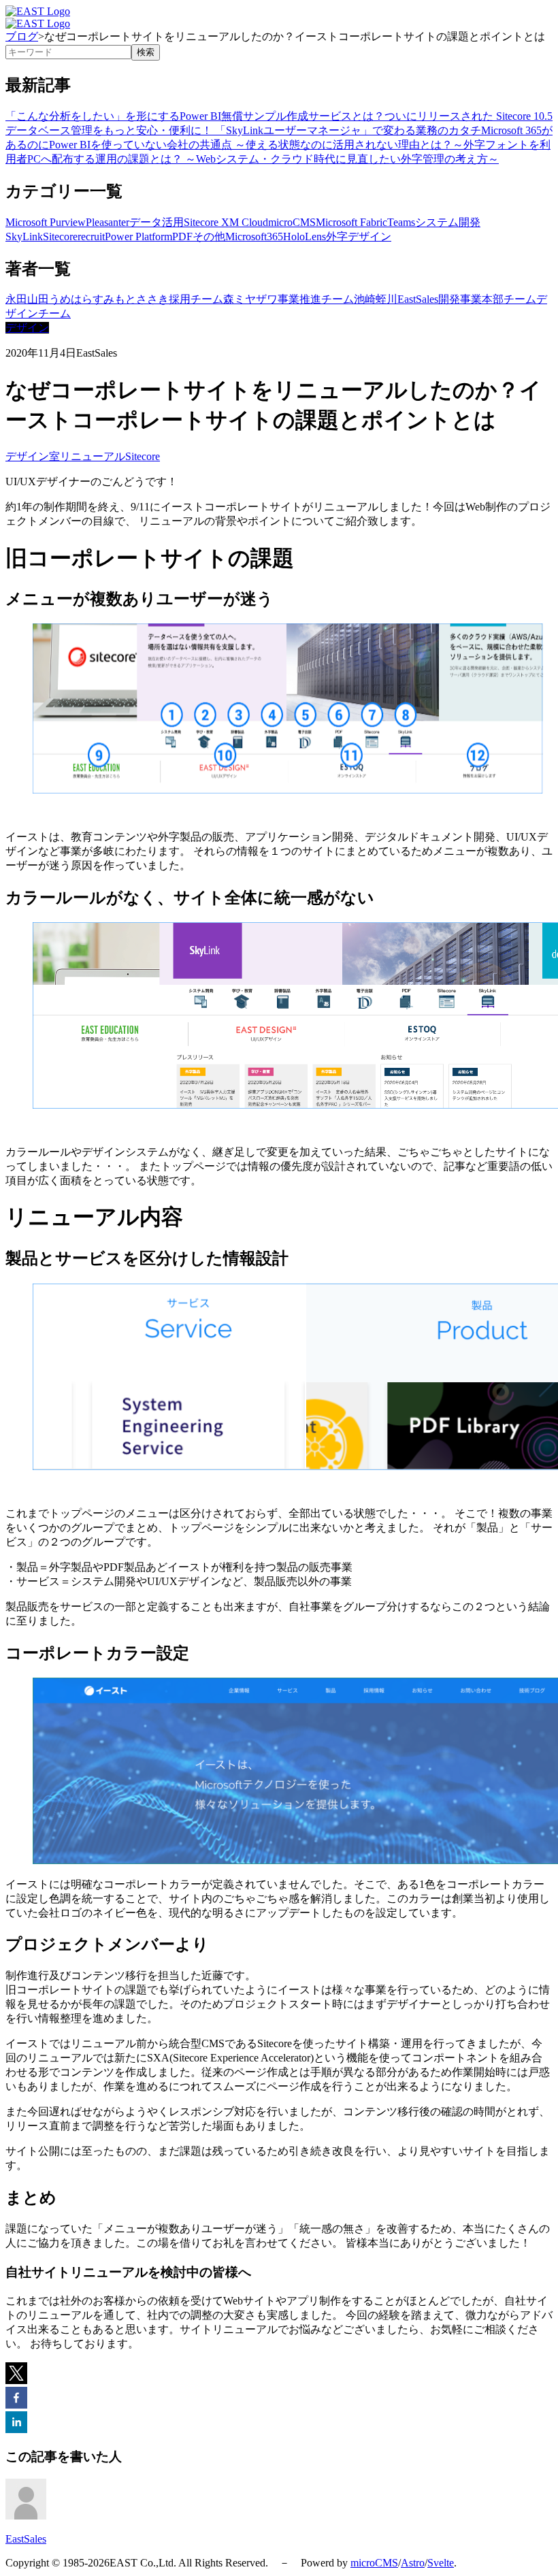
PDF (182, 237)
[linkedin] (16, 2424)
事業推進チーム (316, 299)
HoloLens (305, 237)
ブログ (22, 36)
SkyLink (24, 237)
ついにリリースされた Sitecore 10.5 (469, 116)
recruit (91, 237)
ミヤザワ (256, 299)
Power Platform (138, 237)
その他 (209, 237)
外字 (337, 237)
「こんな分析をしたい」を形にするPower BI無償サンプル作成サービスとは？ (195, 116)
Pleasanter (108, 222)
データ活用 (157, 222)
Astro (413, 2563)
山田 (38, 299)
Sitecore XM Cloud (226, 222)
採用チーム (196, 299)
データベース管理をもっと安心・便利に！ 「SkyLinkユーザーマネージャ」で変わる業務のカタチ (243, 130)
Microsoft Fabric (351, 222)
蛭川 (387, 299)
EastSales (418, 299)
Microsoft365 (254, 237)
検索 (146, 52)
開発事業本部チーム (487, 299)
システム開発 (448, 222)
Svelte (441, 2563)
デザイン (370, 237)
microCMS (292, 222)
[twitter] (16, 2375)
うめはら (71, 299)
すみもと (114, 299)
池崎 (365, 299)
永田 (16, 299)
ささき (152, 299)
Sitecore (60, 237)
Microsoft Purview (46, 222)
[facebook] (16, 2399)
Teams (401, 222)
